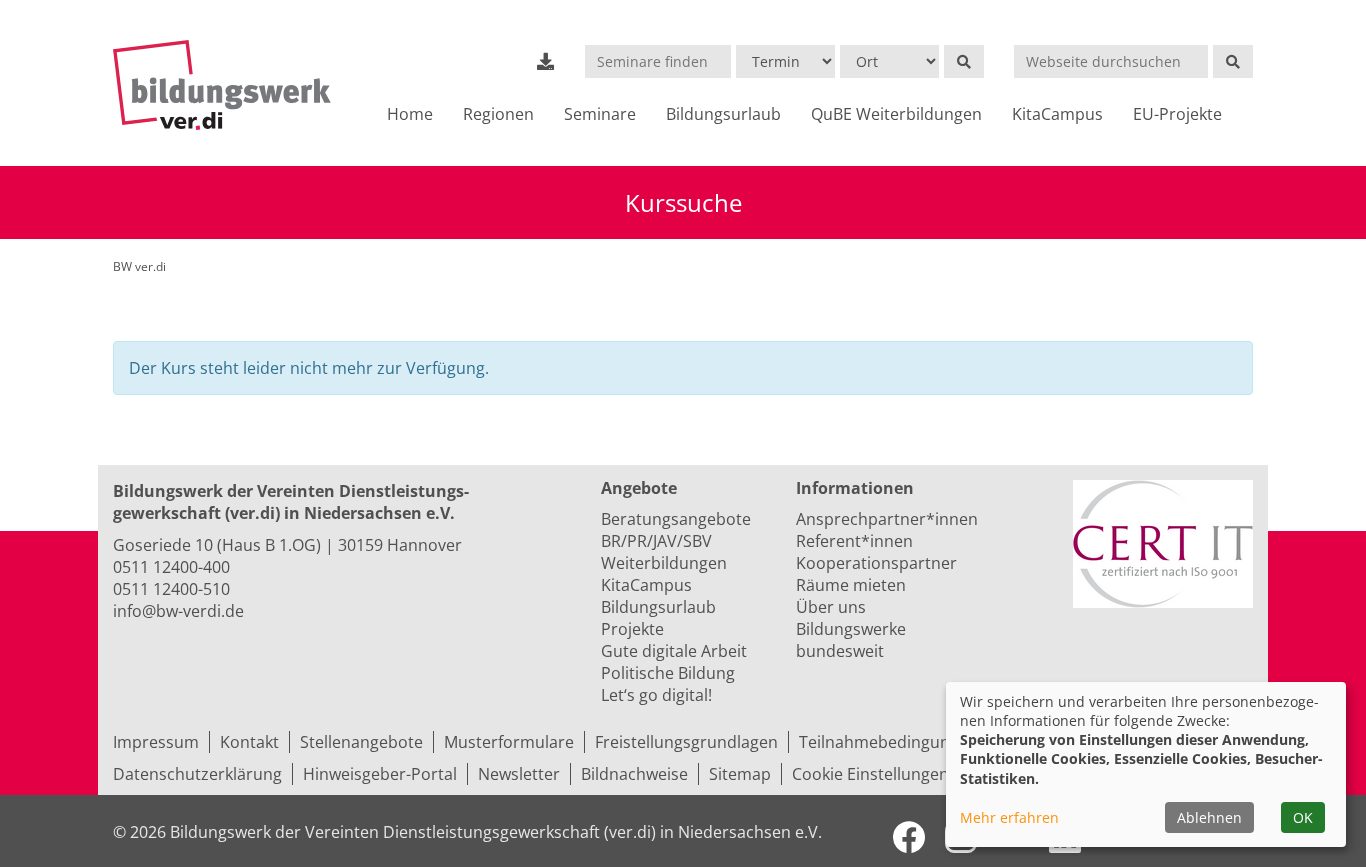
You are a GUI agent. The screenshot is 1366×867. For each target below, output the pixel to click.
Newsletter (519, 774)
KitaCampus (1057, 114)
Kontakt (249, 742)
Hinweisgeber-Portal (380, 774)
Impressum (156, 742)
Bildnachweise (634, 774)
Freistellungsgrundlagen (686, 742)
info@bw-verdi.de (178, 611)
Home (410, 114)
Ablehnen (1209, 817)
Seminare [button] (600, 114)
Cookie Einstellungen (870, 774)
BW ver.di (139, 266)
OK (1303, 817)
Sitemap (740, 774)
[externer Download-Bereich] (546, 61)
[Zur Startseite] (230, 85)
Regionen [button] (498, 114)
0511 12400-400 (171, 567)
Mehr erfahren (1009, 817)
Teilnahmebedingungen (888, 742)
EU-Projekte (1177, 114)
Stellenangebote (361, 742)
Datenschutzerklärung (197, 774)
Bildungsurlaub (723, 114)
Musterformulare (509, 742)
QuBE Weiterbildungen (896, 114)
